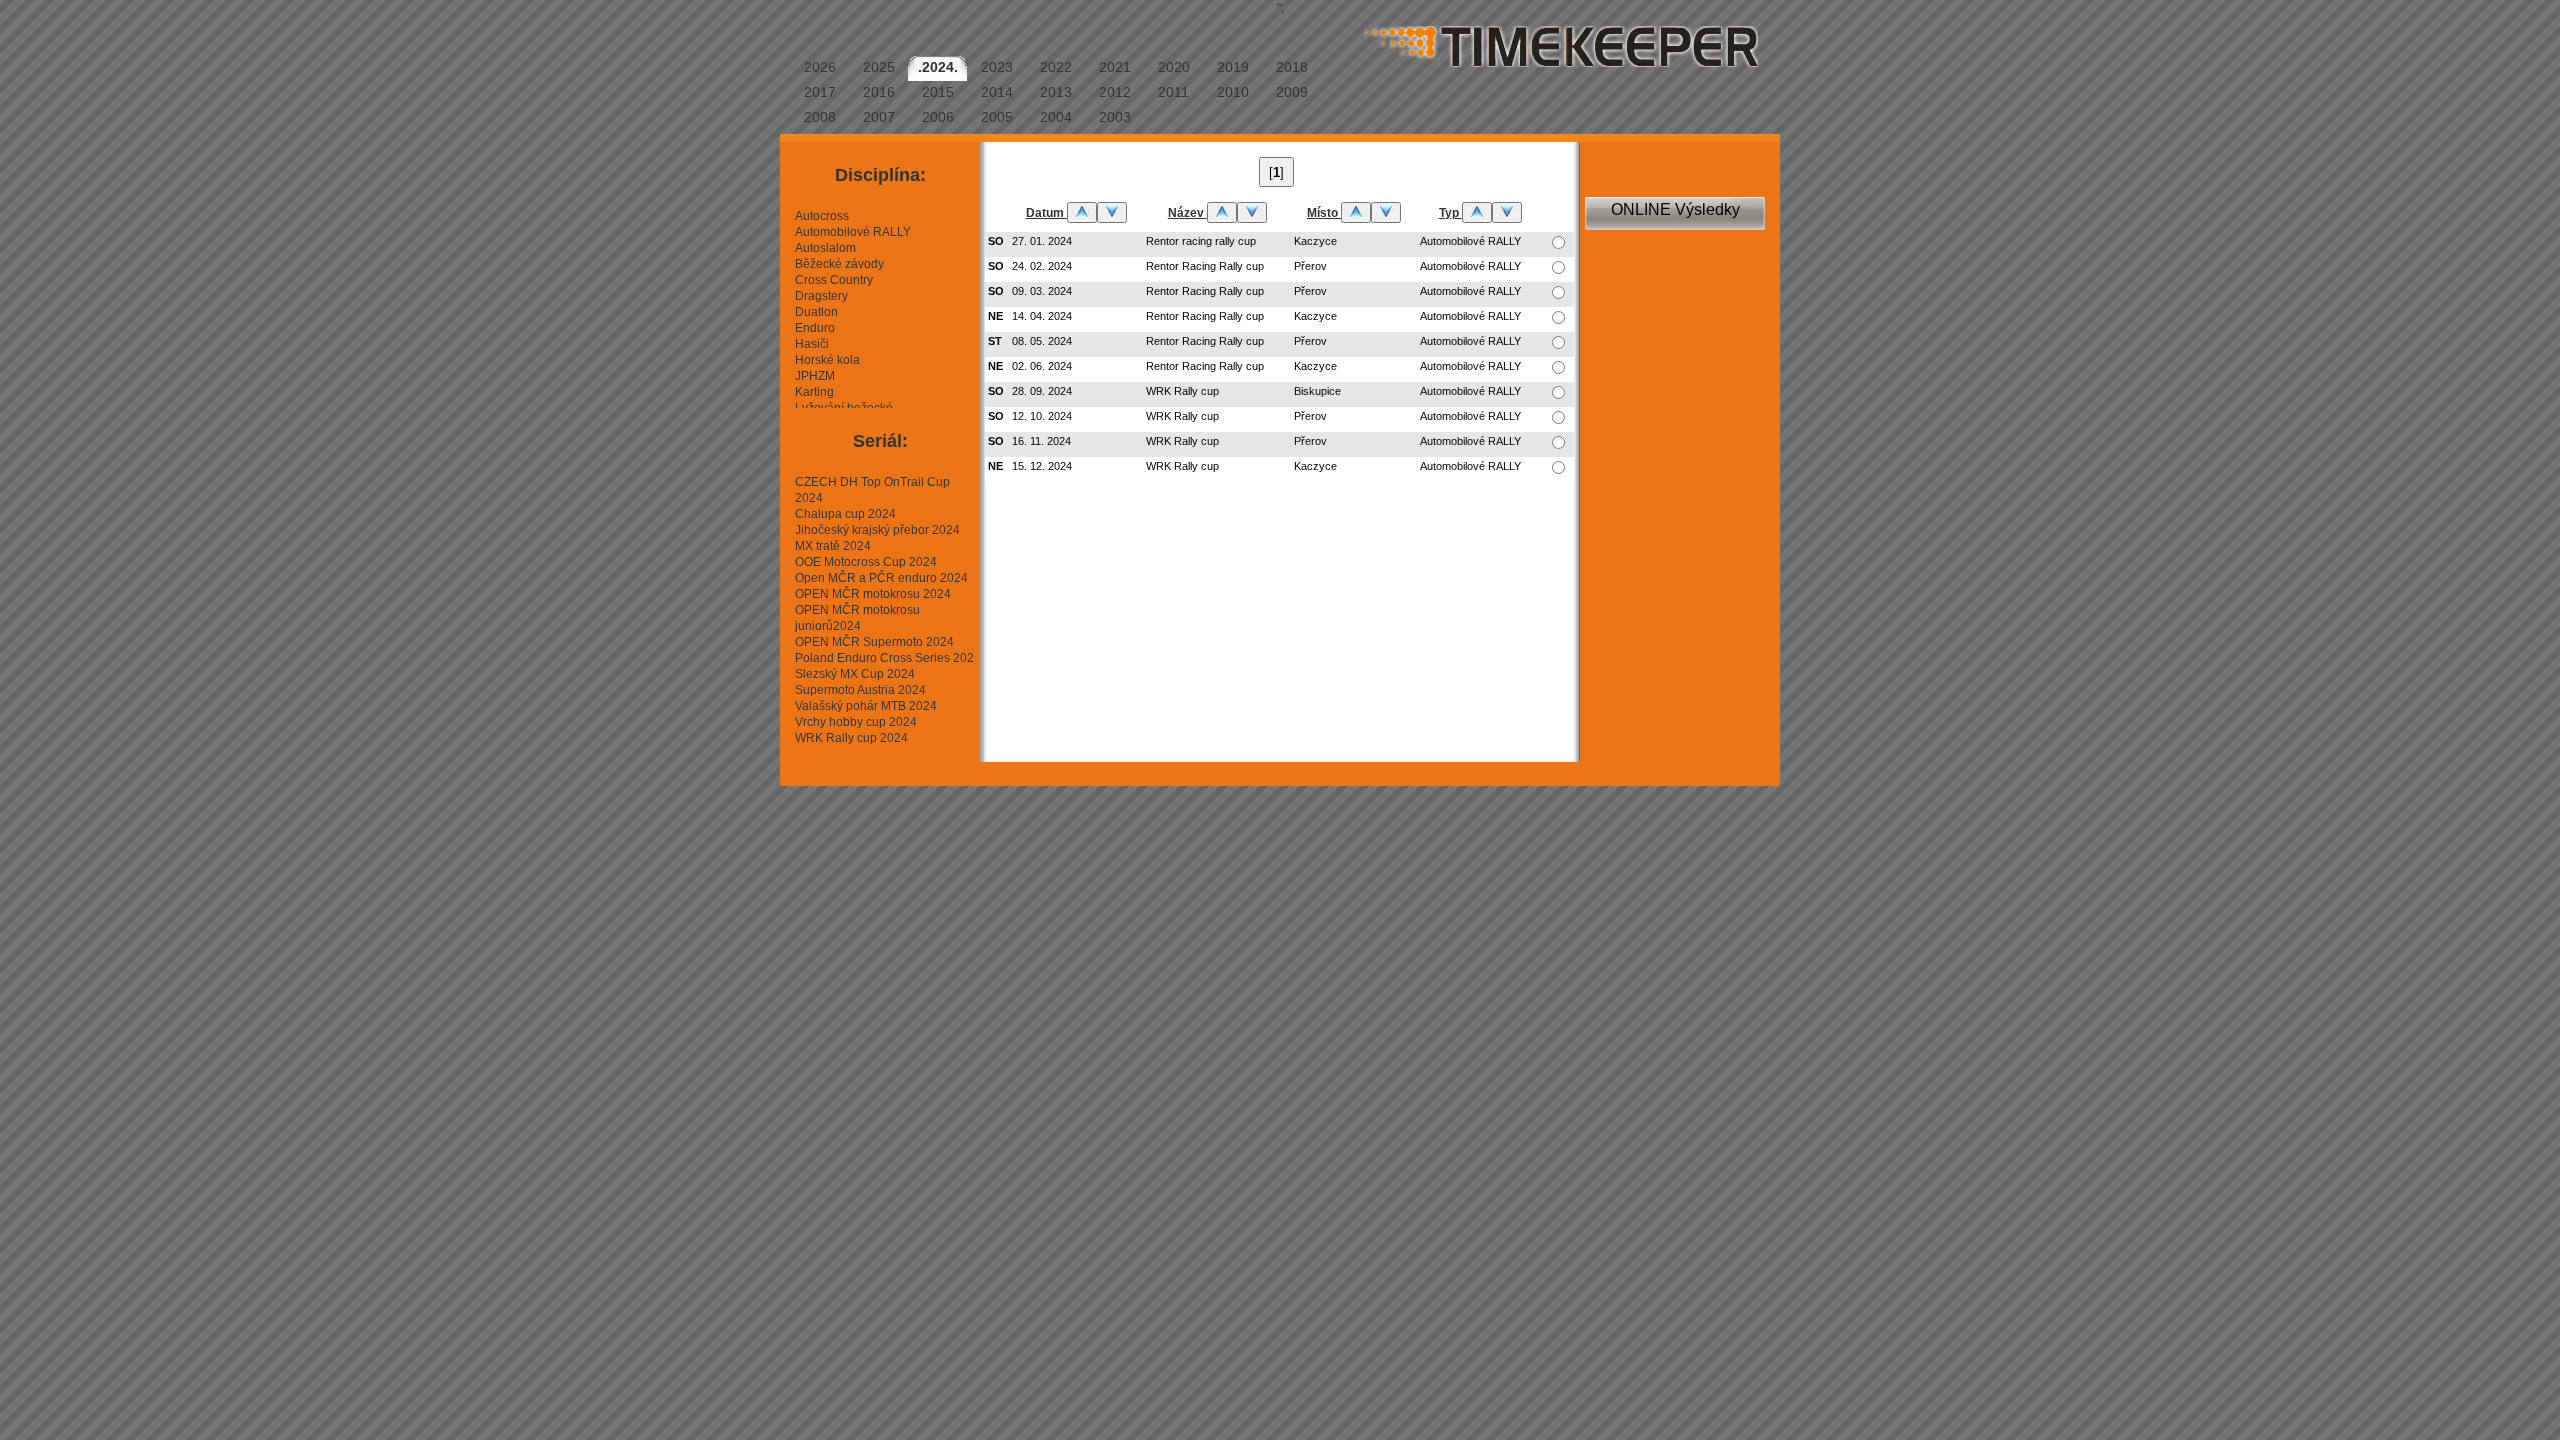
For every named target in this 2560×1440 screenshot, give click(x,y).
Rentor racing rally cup (1201, 241)
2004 (1056, 117)
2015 (938, 92)
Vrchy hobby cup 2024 (856, 722)
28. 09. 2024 (1042, 391)
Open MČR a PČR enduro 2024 (881, 578)
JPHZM (815, 376)
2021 (1115, 67)
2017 (820, 92)
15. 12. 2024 (1042, 466)
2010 (1233, 92)
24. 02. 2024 (1042, 266)
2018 (1292, 67)
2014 (997, 92)
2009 (1292, 92)
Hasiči (812, 344)
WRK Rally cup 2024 (851, 738)
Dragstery (821, 296)
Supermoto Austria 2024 (860, 690)
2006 (938, 117)
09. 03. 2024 (1042, 291)
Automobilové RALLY (853, 232)
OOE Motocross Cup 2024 (866, 562)
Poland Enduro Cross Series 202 (884, 658)
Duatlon (816, 312)
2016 (879, 92)
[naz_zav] (1222, 212)
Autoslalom (825, 248)
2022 (1056, 67)
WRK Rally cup (1182, 391)
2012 (1115, 92)
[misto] (1356, 212)
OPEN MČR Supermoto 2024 (874, 642)
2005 (997, 117)
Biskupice (1317, 391)
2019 (1233, 67)
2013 (1056, 92)
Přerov (1310, 266)
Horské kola (827, 360)
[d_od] (1082, 212)
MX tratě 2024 (833, 546)
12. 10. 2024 (1042, 416)
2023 (997, 67)
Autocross (822, 216)
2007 (879, 117)
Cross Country (834, 280)
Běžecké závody (839, 264)
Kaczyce (1315, 241)
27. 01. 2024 (1042, 241)
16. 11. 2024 (1041, 441)
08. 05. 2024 (1042, 341)
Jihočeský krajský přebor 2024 (877, 530)
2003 (1115, 117)
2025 (879, 67)
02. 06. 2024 (1042, 366)
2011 (1173, 92)
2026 (820, 67)
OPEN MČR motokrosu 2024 (873, 594)
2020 (1174, 67)
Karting (814, 392)
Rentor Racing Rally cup (1205, 266)
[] (1276, 172)
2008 (820, 117)
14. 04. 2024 (1042, 316)
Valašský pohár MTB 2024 (866, 706)
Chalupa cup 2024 (845, 514)
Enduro (815, 328)
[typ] (1477, 212)
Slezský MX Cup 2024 (855, 674)
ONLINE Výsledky (1675, 209)
